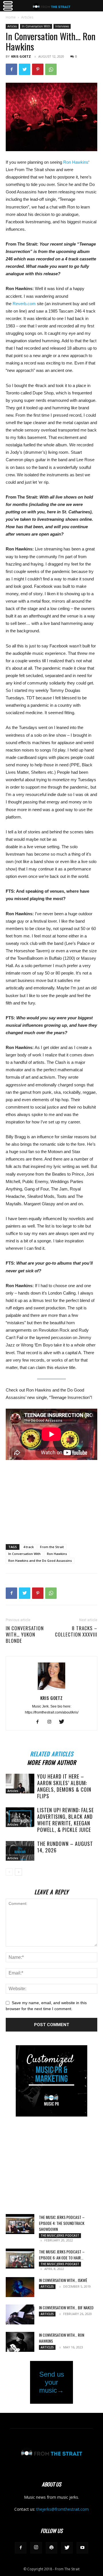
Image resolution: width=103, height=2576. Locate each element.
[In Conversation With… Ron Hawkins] (20, 2342)
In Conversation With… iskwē (63, 2280)
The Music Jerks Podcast (60, 2235)
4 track (28, 1547)
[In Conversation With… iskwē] (20, 2287)
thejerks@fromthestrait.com (63, 2509)
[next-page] (18, 1872)
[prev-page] (9, 1872)
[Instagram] (52, 1722)
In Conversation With (36, 26)
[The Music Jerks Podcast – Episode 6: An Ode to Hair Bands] (20, 2259)
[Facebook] (11, 69)
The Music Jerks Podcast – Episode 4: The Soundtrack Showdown (62, 2223)
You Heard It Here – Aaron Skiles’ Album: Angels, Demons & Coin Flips (64, 1786)
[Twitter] (25, 69)
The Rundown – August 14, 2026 (65, 1847)
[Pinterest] (38, 69)
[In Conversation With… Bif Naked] (20, 2314)
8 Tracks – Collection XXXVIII (76, 1631)
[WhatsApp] (51, 69)
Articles (27, 17)
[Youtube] (82, 2548)
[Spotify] (51, 2548)
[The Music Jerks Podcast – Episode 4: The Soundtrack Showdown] (20, 2224)
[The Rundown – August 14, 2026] (20, 1851)
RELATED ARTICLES (52, 1753)
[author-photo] (51, 1690)
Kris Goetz (21, 56)
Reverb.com (24, 304)
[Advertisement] (51, 1498)
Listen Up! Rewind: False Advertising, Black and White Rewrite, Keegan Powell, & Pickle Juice (66, 1820)
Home (11, 17)
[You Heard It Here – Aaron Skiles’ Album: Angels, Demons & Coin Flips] (20, 1784)
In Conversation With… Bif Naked (66, 2307)
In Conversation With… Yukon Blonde (25, 1635)
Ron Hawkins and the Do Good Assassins (40, 1561)
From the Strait (52, 1547)
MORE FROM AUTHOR (52, 1762)
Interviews (62, 26)
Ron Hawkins (76, 162)
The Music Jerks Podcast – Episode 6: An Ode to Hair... (62, 2255)
